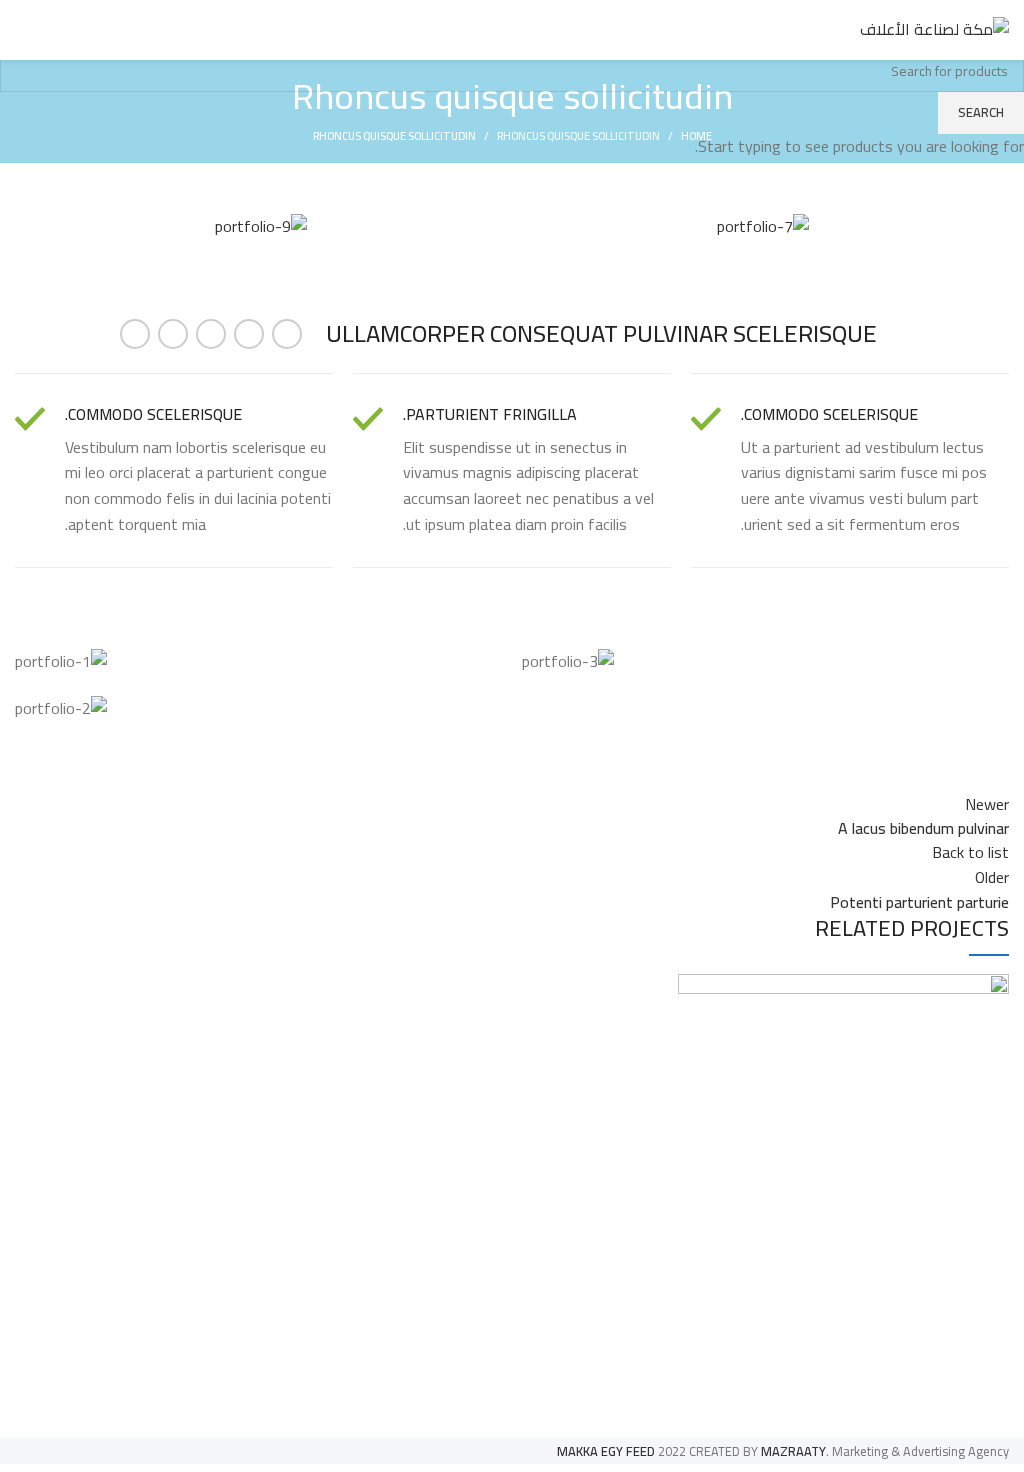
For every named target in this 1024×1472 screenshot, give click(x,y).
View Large (693, 989)
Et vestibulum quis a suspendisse (855, 1367)
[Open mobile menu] (23, 30)
